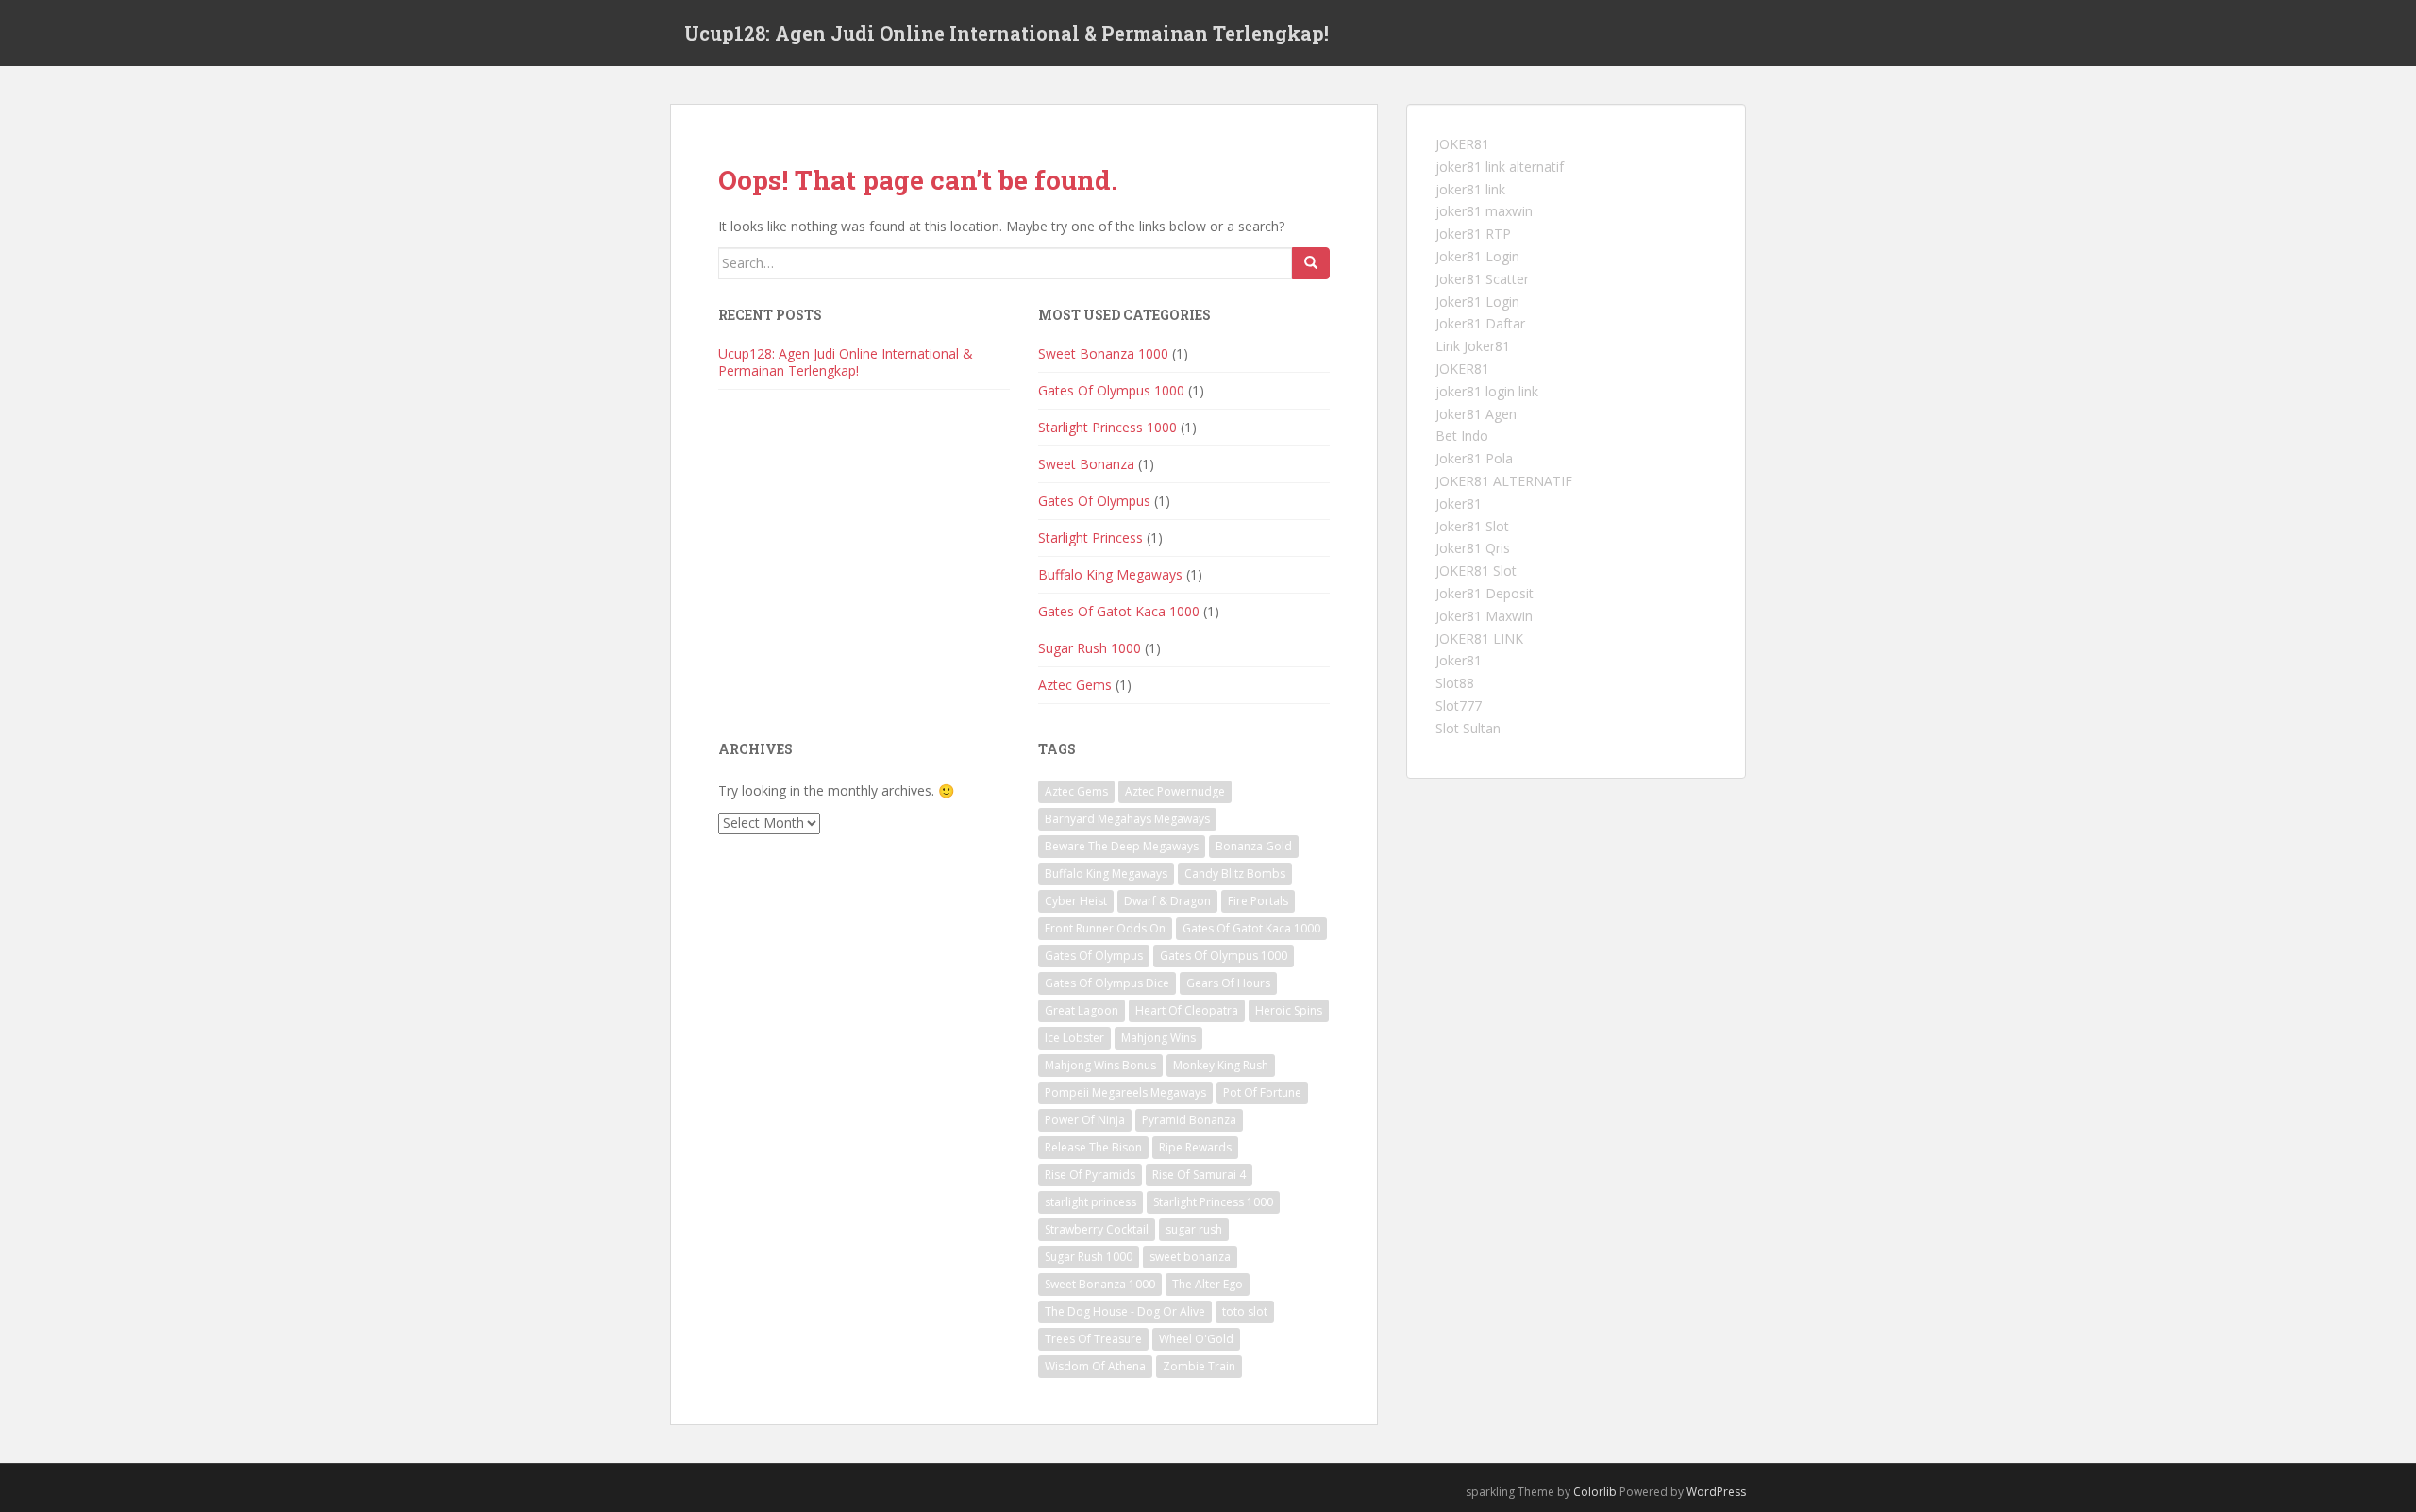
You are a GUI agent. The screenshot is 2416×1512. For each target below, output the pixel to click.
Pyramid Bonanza (1189, 1120)
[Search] (1311, 263)
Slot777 (1459, 706)
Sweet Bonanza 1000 (1103, 353)
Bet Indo (1462, 436)
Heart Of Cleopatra (1187, 1010)
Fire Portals (1258, 901)
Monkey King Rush (1221, 1065)
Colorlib (1595, 1492)
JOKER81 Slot (1476, 571)
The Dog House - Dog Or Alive (1125, 1311)
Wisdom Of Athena (1095, 1366)
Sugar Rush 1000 (1090, 648)
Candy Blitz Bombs (1235, 874)
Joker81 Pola (1474, 458)
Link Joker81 (1473, 346)
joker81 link (1470, 189)
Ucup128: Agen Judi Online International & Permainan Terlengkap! (1007, 33)
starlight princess (1091, 1202)
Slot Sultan (1468, 728)
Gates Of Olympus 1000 (1111, 390)
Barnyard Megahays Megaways (1127, 819)
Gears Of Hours (1228, 983)
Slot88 (1455, 683)
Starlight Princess (1091, 538)
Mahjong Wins (1158, 1038)
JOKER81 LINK (1479, 638)
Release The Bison (1093, 1147)
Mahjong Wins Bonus (1100, 1065)
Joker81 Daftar (1480, 323)
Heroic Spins (1289, 1010)
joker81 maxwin (1484, 211)
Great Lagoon (1082, 1010)
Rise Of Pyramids (1090, 1175)
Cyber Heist (1076, 901)
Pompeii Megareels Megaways (1125, 1092)
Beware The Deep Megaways (1122, 846)
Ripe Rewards (1195, 1147)
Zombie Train (1199, 1366)
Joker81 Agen (1476, 414)
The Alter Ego (1208, 1284)
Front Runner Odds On (1105, 928)
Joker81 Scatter (1482, 279)
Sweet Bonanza (1086, 464)
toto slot (1245, 1311)
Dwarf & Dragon (1167, 901)
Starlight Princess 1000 (1107, 427)
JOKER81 (1462, 144)
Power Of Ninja (1085, 1120)
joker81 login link (1487, 391)
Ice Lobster (1074, 1038)
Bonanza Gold (1254, 846)
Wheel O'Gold (1196, 1339)
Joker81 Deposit (1485, 593)
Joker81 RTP (1473, 234)
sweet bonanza (1190, 1257)
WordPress (1716, 1492)
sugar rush (1194, 1229)
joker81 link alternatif (1500, 167)
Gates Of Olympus (1094, 501)
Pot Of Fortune (1262, 1092)
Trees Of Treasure (1093, 1339)
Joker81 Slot (1472, 526)
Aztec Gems (1075, 685)
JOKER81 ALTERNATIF (1504, 481)
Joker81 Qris (1473, 548)
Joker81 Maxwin (1484, 616)
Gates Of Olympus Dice (1107, 983)
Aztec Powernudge (1175, 791)
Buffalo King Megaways (1110, 574)
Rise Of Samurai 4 (1199, 1175)
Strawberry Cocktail (1097, 1229)
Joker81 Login (1477, 256)
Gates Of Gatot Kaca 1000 (1119, 611)
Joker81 (1459, 504)
